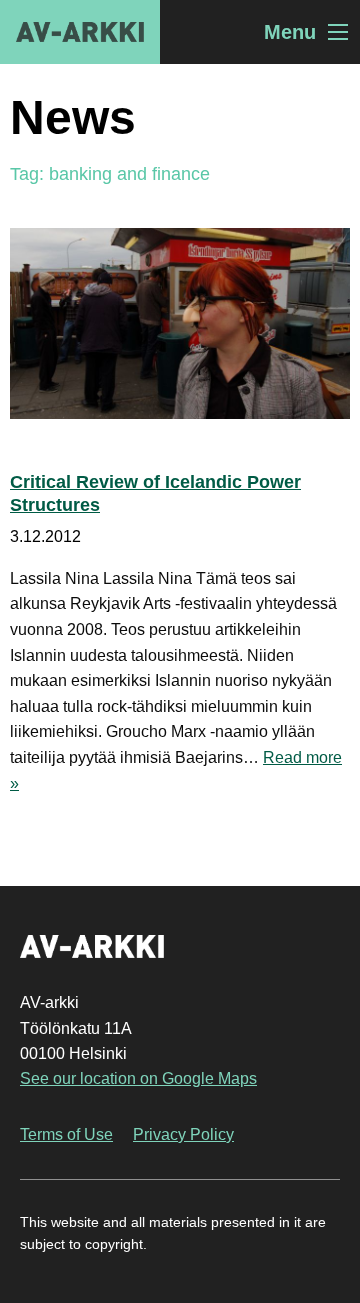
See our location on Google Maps (138, 1078)
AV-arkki (80, 32)
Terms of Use (66, 1134)
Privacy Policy (183, 1134)
